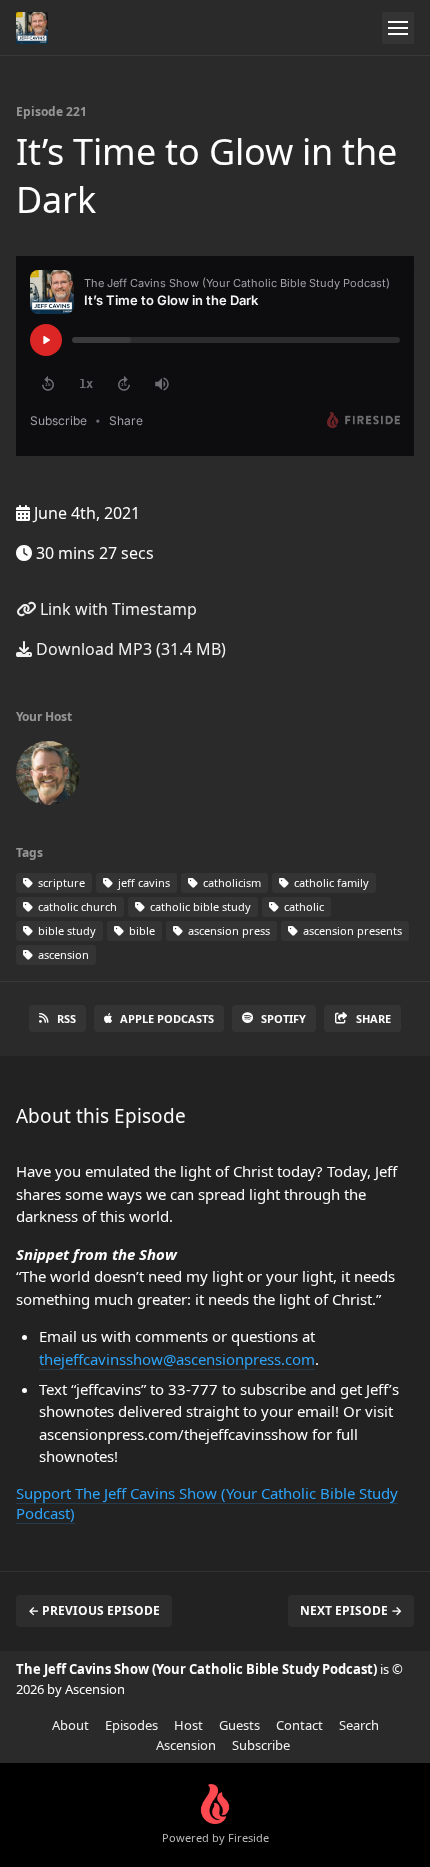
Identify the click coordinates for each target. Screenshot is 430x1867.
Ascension (186, 1745)
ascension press (227, 930)
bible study (65, 930)
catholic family (330, 882)
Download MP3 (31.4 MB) (129, 649)
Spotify (283, 1018)
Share (373, 1018)
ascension (62, 954)
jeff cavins (142, 882)
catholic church (76, 906)
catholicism (230, 882)
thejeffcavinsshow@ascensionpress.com (177, 1359)
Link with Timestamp (116, 609)
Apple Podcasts (167, 1018)
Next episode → (351, 1610)
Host (188, 1725)
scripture (60, 882)
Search (359, 1725)
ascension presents (351, 930)
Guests (239, 1725)
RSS (66, 1018)
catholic (302, 906)
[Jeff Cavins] (48, 777)
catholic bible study (199, 906)
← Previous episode (94, 1610)
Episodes (131, 1725)
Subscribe (261, 1745)
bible (140, 930)
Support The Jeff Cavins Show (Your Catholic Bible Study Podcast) (207, 1503)
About (70, 1725)
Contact (299, 1725)
